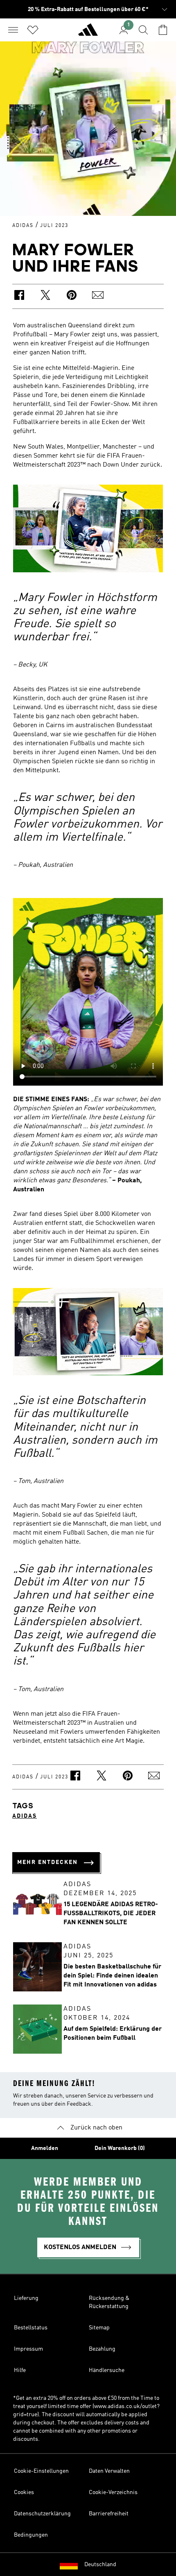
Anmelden (45, 2148)
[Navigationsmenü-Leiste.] (13, 30)
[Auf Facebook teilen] (19, 296)
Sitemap (99, 2328)
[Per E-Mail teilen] (98, 296)
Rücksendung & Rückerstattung (109, 2302)
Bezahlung (102, 2349)
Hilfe (20, 2370)
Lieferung (26, 2298)
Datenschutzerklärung (42, 2514)
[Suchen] (143, 30)
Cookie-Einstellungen (41, 2471)
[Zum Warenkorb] (163, 30)
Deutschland (100, 2565)
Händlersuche (107, 2370)
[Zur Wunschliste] (33, 30)
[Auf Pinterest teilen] (72, 296)
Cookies (24, 2492)
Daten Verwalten (109, 2471)
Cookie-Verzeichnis (113, 2492)
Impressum (28, 2349)
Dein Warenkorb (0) (120, 2148)
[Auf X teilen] (45, 296)
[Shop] (88, 33)
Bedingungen (31, 2535)
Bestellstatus (31, 2328)
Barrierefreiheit (109, 2514)
